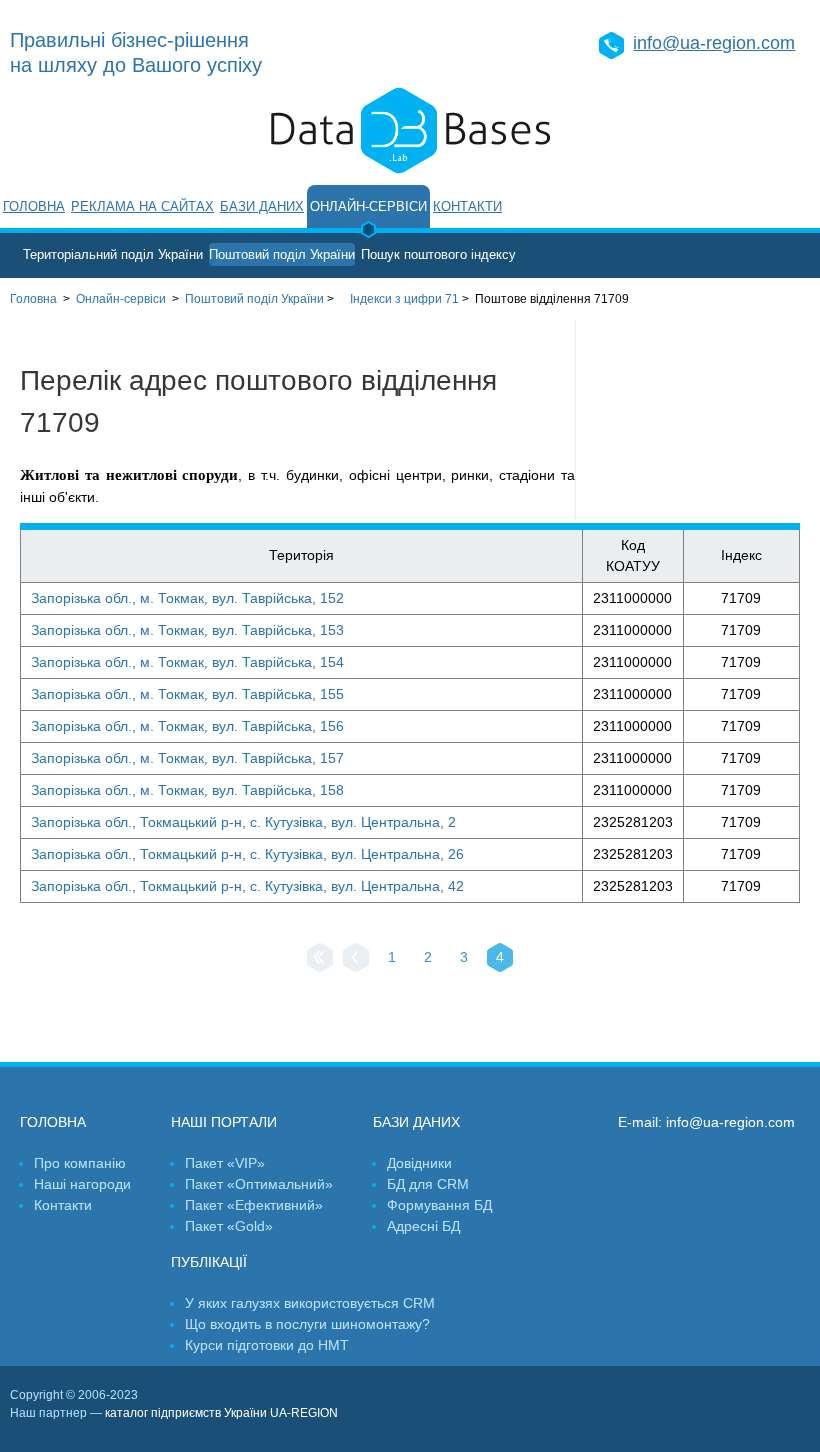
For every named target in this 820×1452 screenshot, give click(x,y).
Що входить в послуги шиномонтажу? (307, 1324)
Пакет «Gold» (229, 1226)
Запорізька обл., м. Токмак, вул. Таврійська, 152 (187, 598)
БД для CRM (428, 1184)
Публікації (209, 1262)
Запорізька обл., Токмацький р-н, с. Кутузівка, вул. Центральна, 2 (243, 822)
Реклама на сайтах (142, 206)
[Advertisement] (698, 420)
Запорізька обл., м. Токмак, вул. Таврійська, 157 (187, 758)
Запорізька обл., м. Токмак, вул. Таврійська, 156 (187, 726)
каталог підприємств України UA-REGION (221, 1413)
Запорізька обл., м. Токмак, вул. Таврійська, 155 (187, 694)
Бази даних (262, 206)
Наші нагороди (82, 1184)
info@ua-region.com (714, 43)
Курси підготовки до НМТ (267, 1345)
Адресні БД (423, 1226)
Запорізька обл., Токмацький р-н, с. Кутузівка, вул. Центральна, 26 (247, 854)
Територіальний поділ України (113, 254)
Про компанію (80, 1163)
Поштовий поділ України (282, 254)
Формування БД (439, 1205)
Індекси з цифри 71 (404, 299)
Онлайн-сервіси (368, 206)
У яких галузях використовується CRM (310, 1303)
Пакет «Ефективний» (254, 1205)
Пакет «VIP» (225, 1163)
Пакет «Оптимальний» (259, 1184)
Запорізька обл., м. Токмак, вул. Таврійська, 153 (187, 630)
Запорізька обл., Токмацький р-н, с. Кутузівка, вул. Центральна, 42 (247, 886)
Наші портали (224, 1122)
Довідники (419, 1163)
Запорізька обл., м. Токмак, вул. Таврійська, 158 (187, 790)
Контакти (467, 206)
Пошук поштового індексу (438, 254)
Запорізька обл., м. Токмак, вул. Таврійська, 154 (187, 662)
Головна (34, 206)
